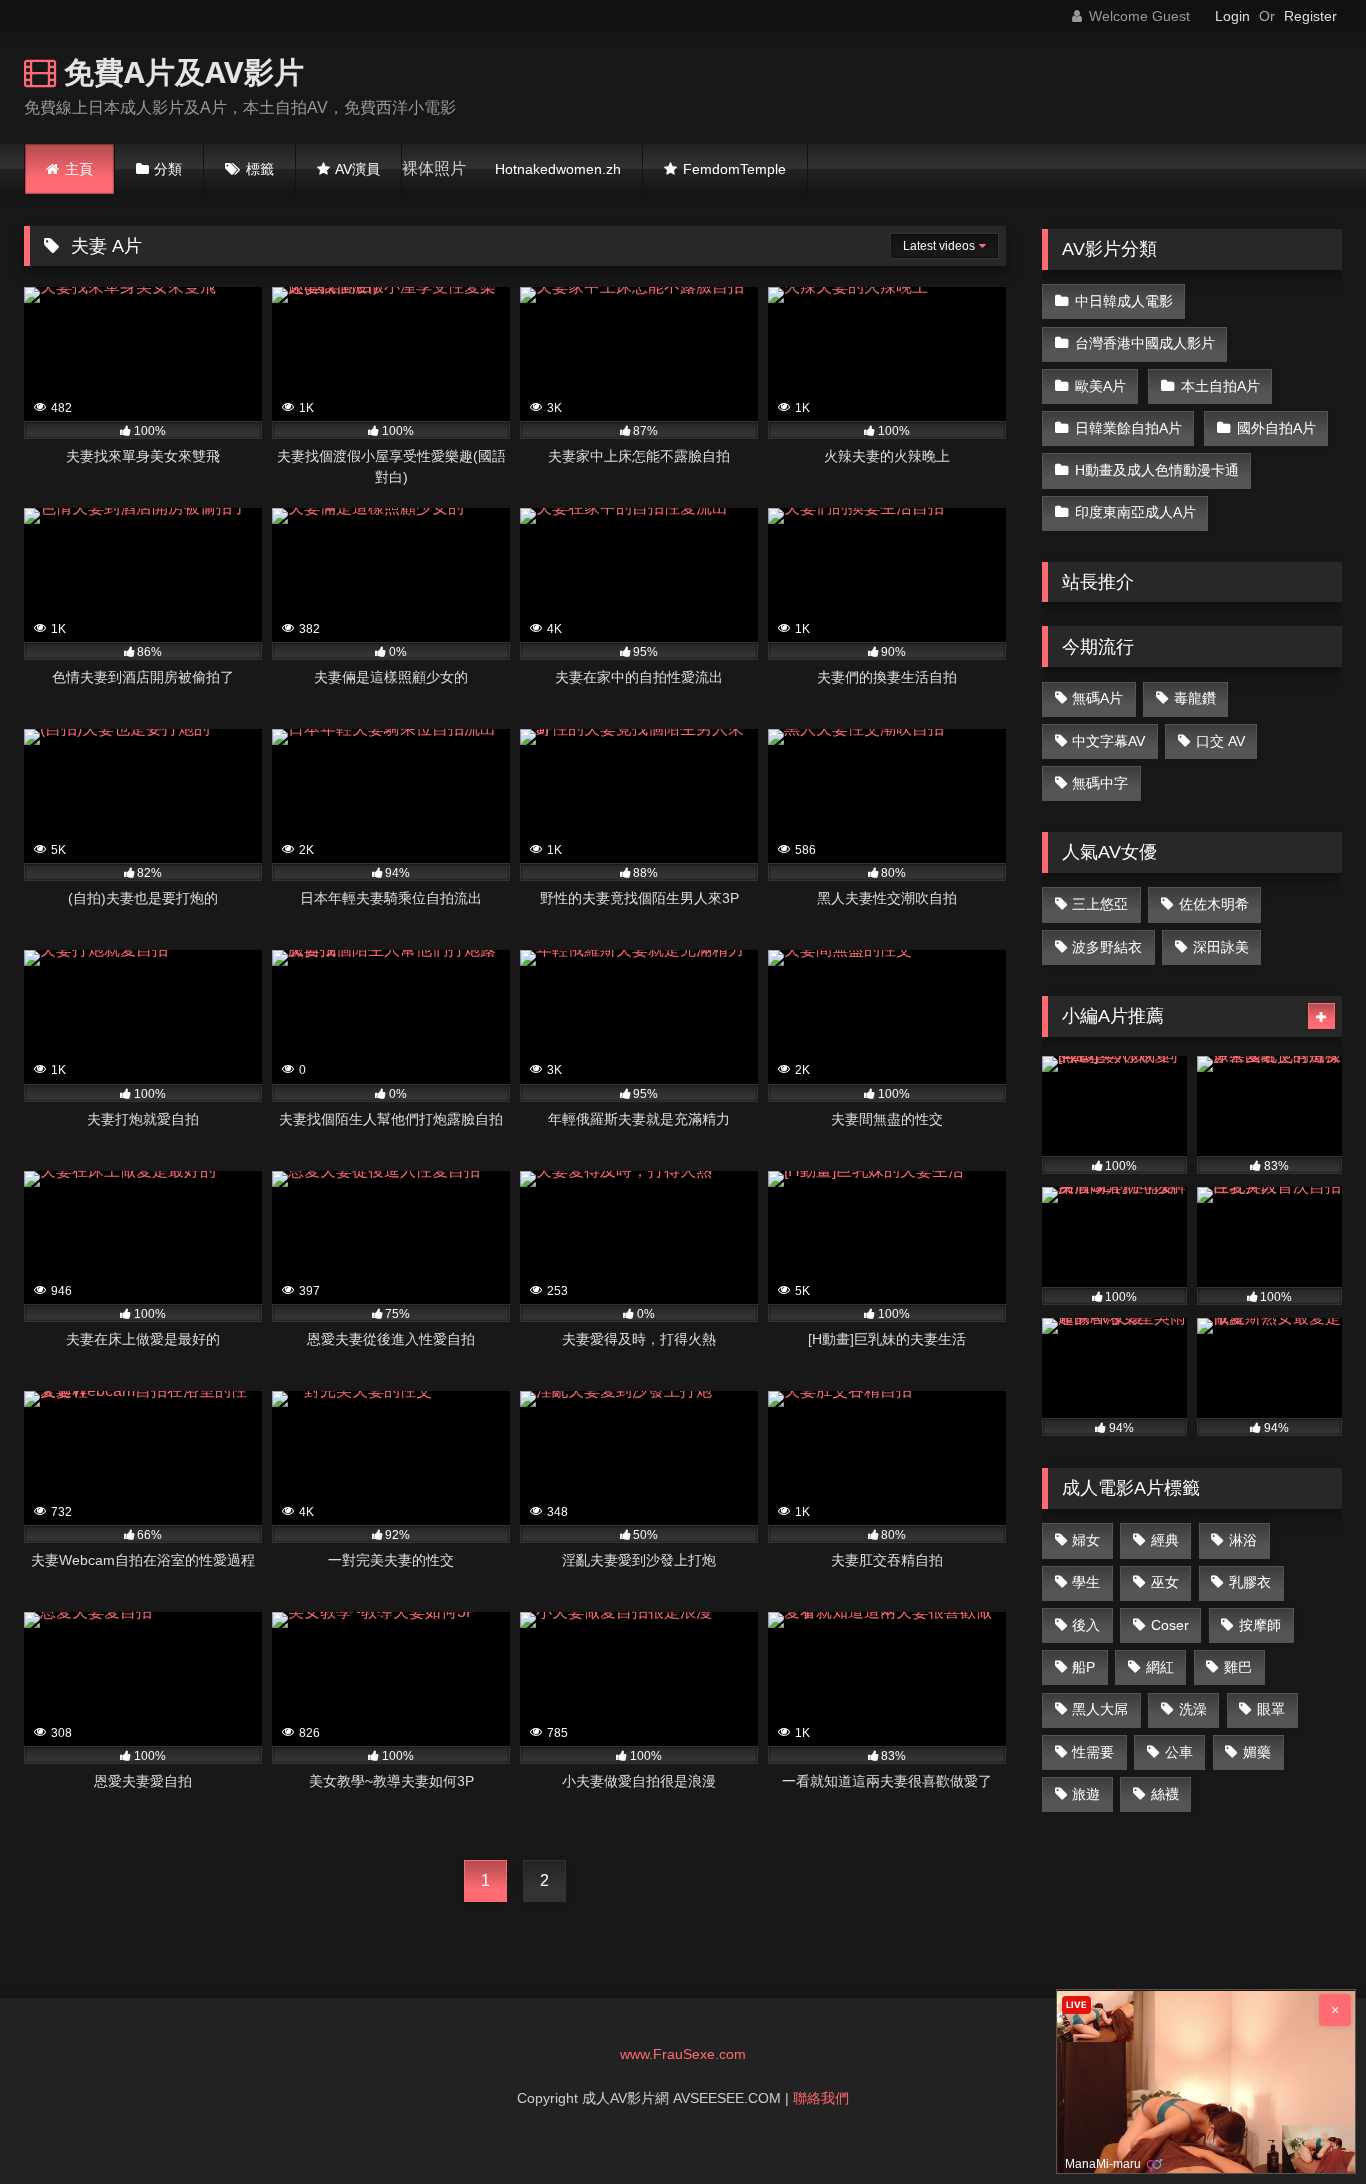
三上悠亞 (1100, 904)
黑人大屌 (1100, 1709)
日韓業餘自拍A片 (1128, 428)
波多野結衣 (1107, 947)
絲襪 (1165, 1794)
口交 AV (1220, 741)
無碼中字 (1100, 783)
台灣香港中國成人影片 (1145, 343)
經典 (1165, 1540)
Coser (1170, 1625)
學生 (1086, 1582)
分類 (168, 169)
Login (1232, 16)
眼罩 (1271, 1709)
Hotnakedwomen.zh (558, 169)
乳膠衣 (1250, 1582)
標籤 (260, 169)
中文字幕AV (1108, 741)
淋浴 (1243, 1540)
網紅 (1160, 1667)
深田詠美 (1221, 947)
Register (1310, 16)
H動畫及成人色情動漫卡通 (1157, 470)
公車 (1179, 1752)
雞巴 (1238, 1667)
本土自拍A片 (1220, 386)
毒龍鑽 (1195, 698)
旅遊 (1086, 1794)
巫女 (1165, 1582)
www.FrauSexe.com (683, 2054)
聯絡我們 (821, 2098)
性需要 (1093, 1752)
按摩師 (1260, 1625)
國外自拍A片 (1276, 428)
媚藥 (1257, 1752)
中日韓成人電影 (1124, 301)
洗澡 (1193, 1709)
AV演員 (357, 169)
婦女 (1086, 1540)
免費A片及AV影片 (180, 71)
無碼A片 (1097, 698)
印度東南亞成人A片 (1135, 512)
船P (1083, 1667)
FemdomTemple (734, 169)
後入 (1086, 1625)
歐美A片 (1100, 386)
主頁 (79, 169)
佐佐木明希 (1214, 904)
